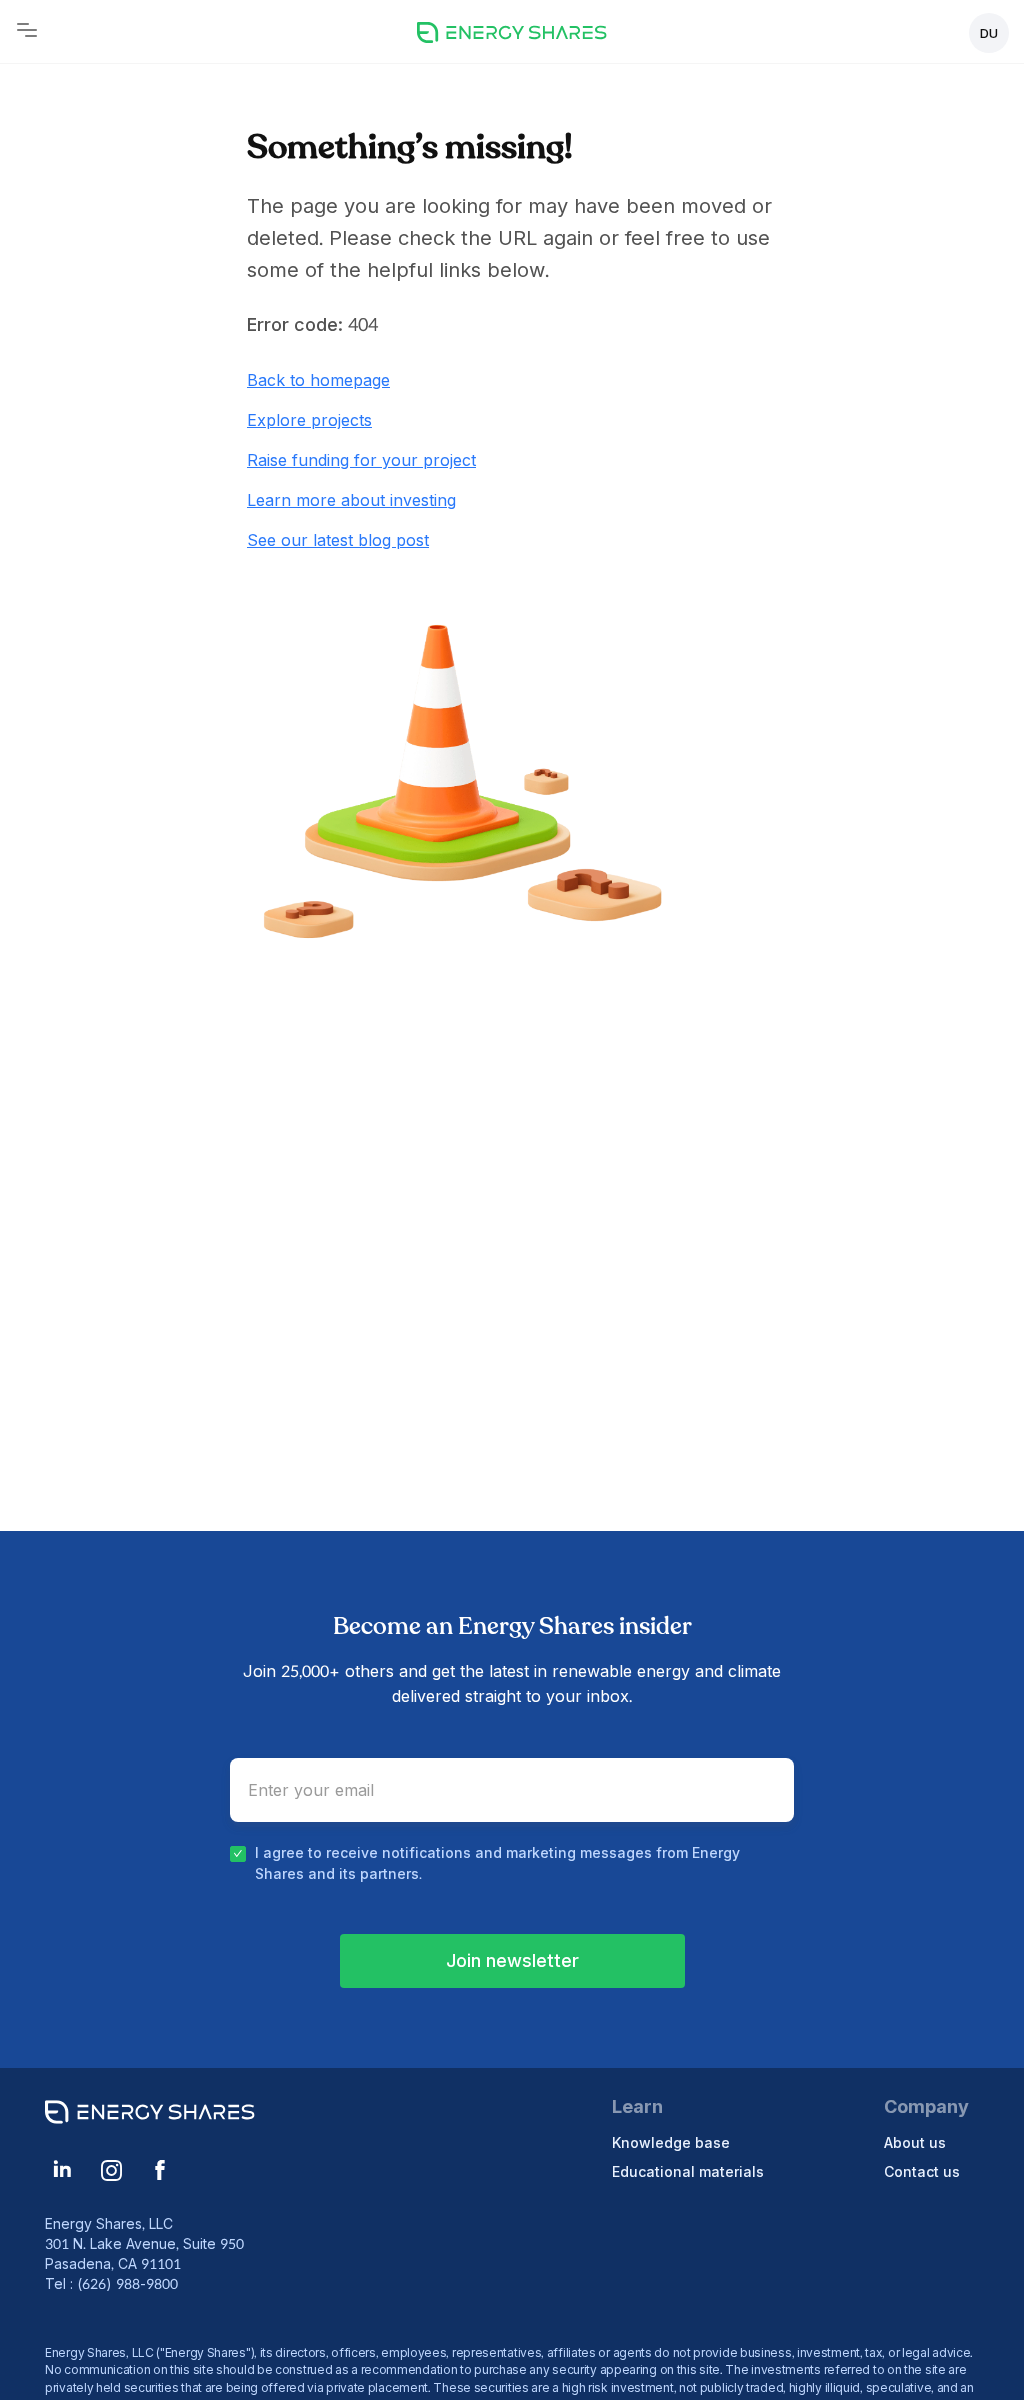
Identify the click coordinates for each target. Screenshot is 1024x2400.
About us (915, 2142)
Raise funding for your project (361, 460)
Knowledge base (671, 2142)
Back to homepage (318, 380)
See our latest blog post (338, 540)
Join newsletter (512, 1960)
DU (989, 33)
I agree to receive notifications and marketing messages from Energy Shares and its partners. (497, 1863)
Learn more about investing (351, 500)
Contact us (922, 2171)
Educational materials (688, 2171)
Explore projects (309, 420)
